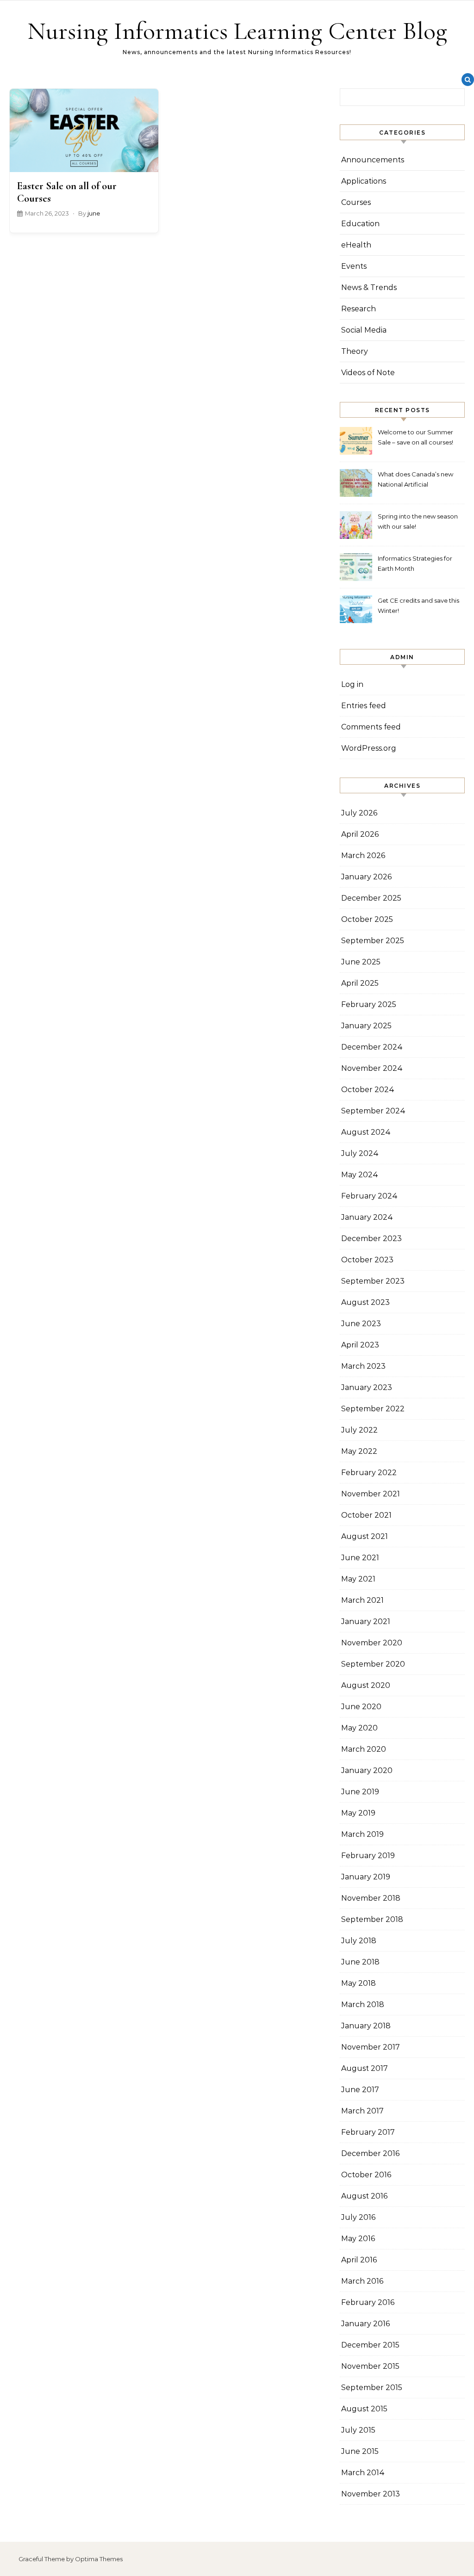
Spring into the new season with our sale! (418, 521)
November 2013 (371, 2494)
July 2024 (360, 1153)
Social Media (364, 330)
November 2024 (372, 1068)
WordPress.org (369, 748)
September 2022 (373, 1409)
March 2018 (363, 2005)
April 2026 (360, 834)
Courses (356, 202)
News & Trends (369, 287)
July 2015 (358, 2430)
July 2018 (359, 1941)
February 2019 (368, 1856)
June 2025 (361, 962)
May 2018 (359, 1983)
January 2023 (367, 1387)
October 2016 (366, 2175)
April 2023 (360, 1345)
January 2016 (365, 2324)
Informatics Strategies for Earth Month (415, 563)
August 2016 (364, 2196)
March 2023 (363, 1366)
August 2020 (366, 1685)
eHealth (356, 245)
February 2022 (369, 1473)
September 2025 (373, 941)
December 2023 (371, 1239)
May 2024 (360, 1175)
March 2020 (364, 1749)
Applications (364, 181)
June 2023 (361, 1324)
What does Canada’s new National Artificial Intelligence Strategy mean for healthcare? (418, 480)
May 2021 (358, 1579)
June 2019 (360, 1792)
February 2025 (369, 1004)
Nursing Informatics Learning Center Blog (237, 31)
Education (360, 224)
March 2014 (363, 2473)
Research (359, 309)
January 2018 (366, 2026)
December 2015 (370, 2345)
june (94, 213)
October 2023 (367, 1260)
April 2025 (360, 983)
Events (354, 266)
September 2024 (373, 1111)
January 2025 (366, 1026)
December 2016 (370, 2153)
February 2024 (369, 1196)
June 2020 (361, 1707)
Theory (355, 351)
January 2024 (367, 1217)
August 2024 (366, 1132)
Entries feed (364, 706)
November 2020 (372, 1643)
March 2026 (363, 856)
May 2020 (359, 1728)
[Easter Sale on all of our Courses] (84, 130)
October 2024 (368, 1090)
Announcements (373, 160)
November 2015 (370, 2366)
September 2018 (372, 1919)
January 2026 (366, 877)
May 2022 (359, 1451)
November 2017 (371, 2047)
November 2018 (371, 1898)
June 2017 (360, 2090)
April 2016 (359, 2260)
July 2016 (358, 2217)
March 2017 (362, 2111)
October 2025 (367, 919)
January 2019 (366, 1877)
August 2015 (364, 2409)
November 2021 (371, 1494)
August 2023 (365, 1302)
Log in (352, 684)
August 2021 (365, 1536)
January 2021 (366, 1622)
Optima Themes (99, 2559)
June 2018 (360, 1962)
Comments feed (371, 727)
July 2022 (359, 1430)
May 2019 (358, 1813)
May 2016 (358, 2239)
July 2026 (359, 813)
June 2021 (360, 1558)
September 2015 (372, 2388)
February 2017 (368, 2132)
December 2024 (372, 1047)
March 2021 (362, 1600)
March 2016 (362, 2281)
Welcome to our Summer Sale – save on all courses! (415, 437)
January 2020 (367, 1770)
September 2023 (373, 1281)
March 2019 (362, 1834)
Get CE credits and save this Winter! (418, 605)
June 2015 (360, 2451)
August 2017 (365, 2068)
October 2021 (366, 1515)
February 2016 (368, 2302)
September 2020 (373, 1664)
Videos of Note (368, 373)
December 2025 (371, 898)
